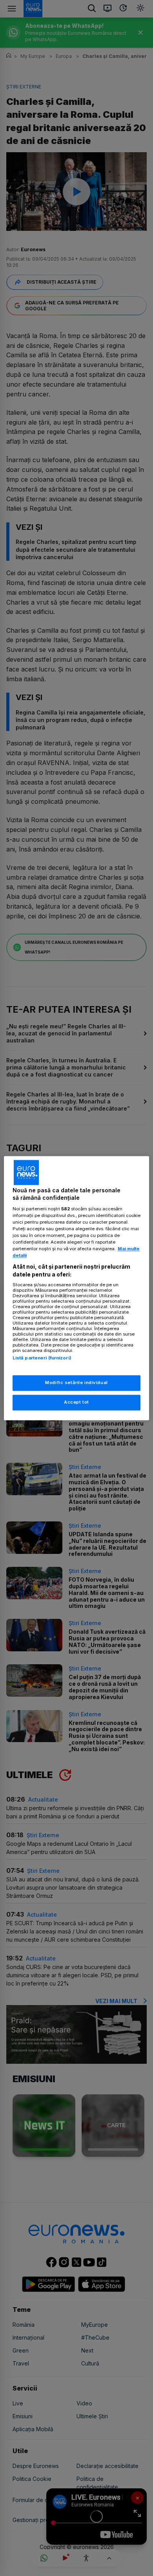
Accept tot (76, 1402)
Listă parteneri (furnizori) (42, 1358)
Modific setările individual (76, 1383)
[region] (77, 1288)
